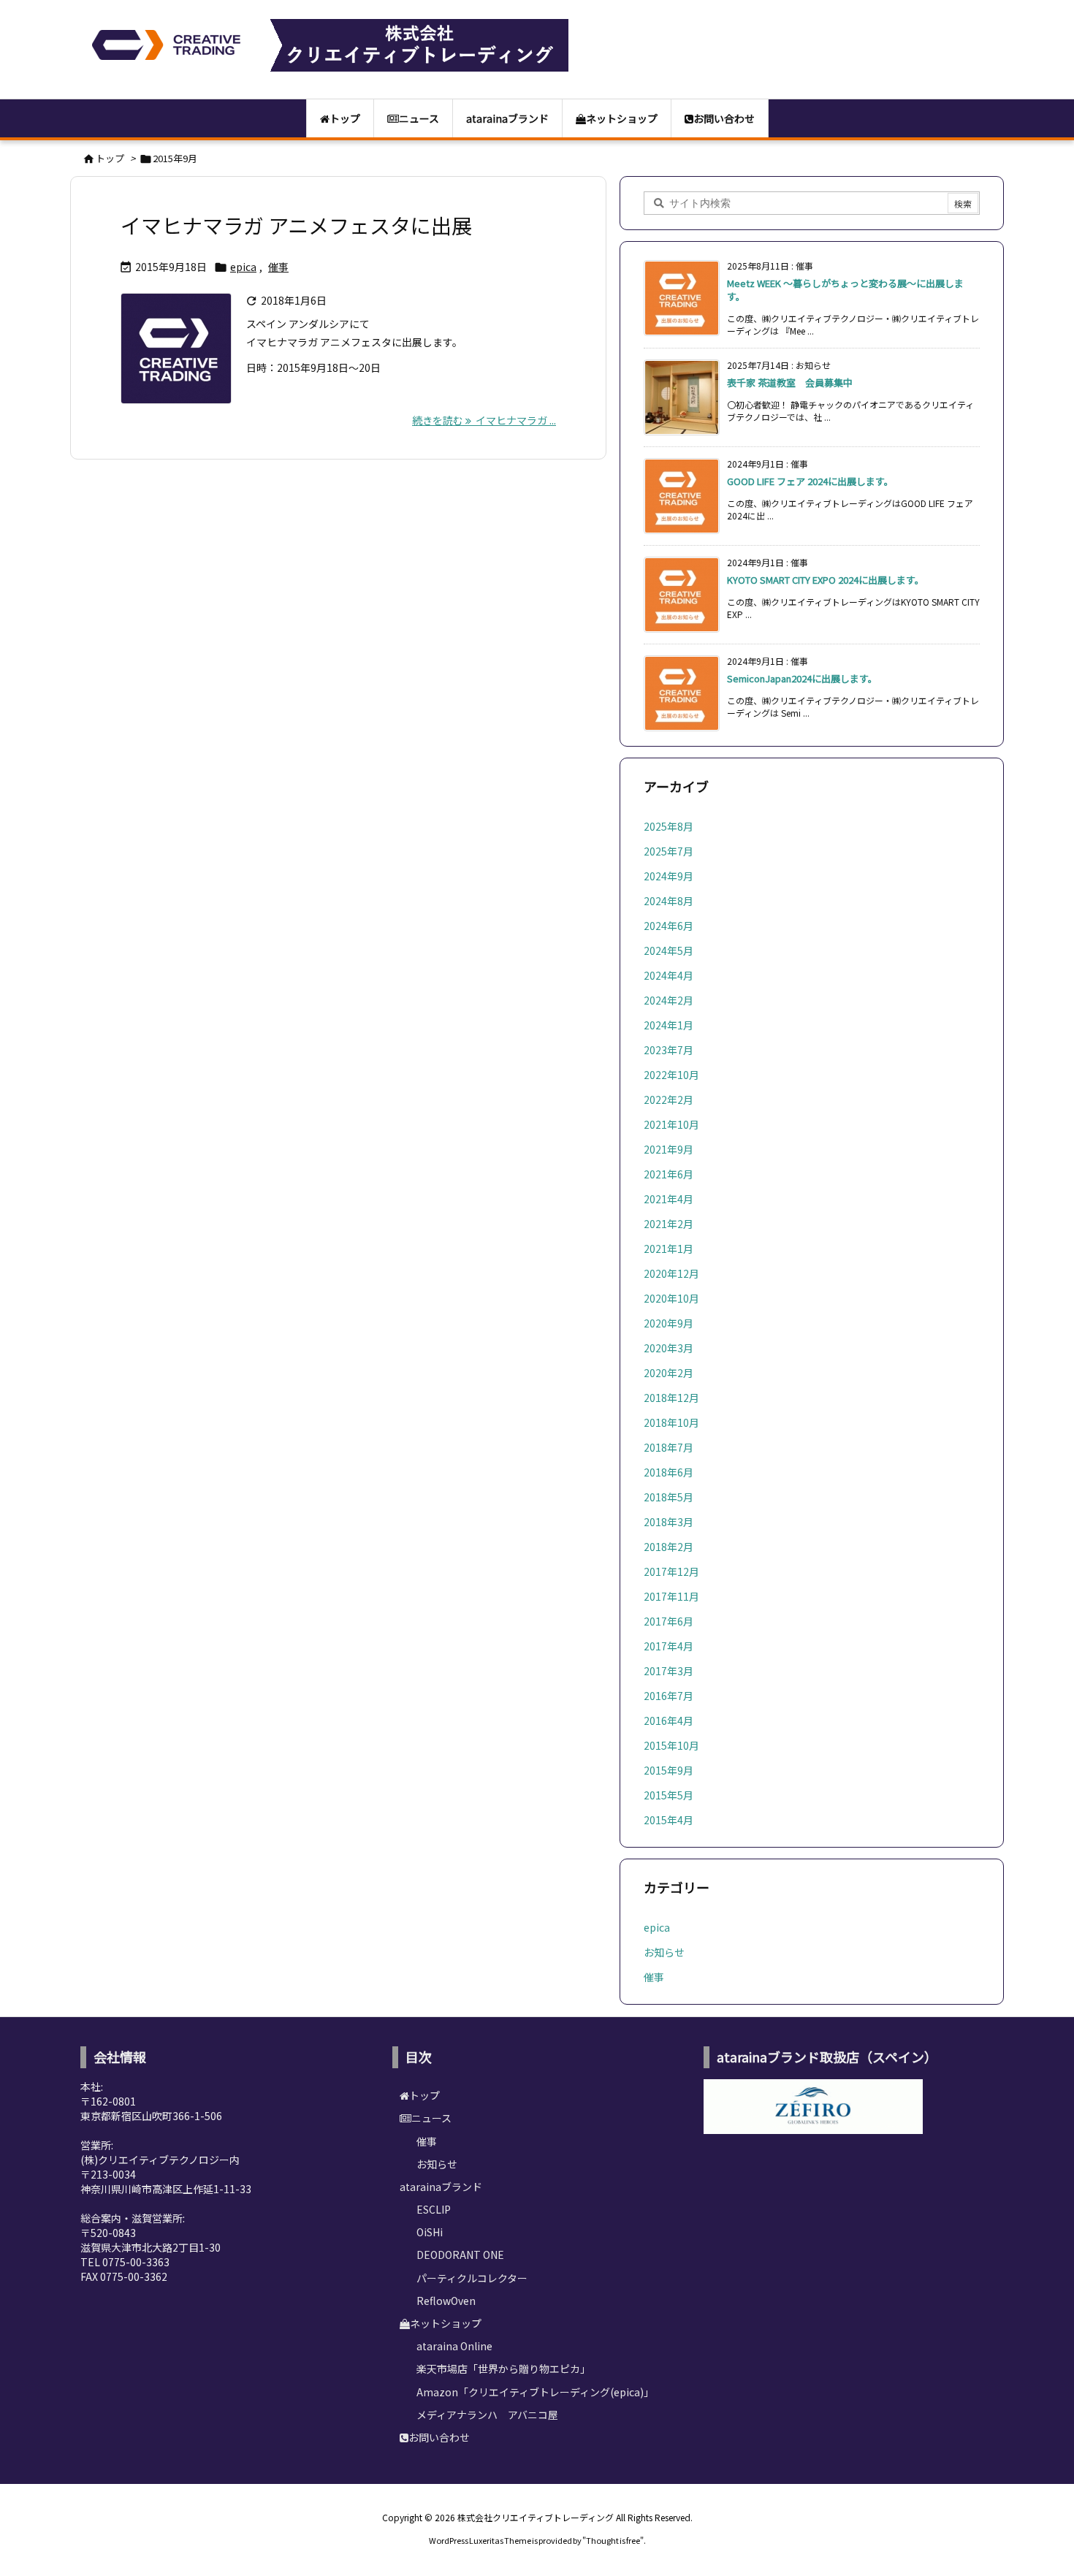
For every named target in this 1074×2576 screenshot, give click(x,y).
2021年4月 (669, 1199)
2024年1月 (669, 1025)
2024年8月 (669, 901)
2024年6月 (669, 926)
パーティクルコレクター (472, 2278)
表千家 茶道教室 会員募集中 (790, 382)
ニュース (431, 2118)
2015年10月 (671, 1745)
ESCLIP (434, 2209)
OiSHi (430, 2232)
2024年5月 (669, 950)
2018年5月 (669, 1497)
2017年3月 (669, 1671)
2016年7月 (669, 1696)
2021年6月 (669, 1174)
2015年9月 (669, 1770)
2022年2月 (669, 1100)
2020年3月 (669, 1348)
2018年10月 (671, 1422)
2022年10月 (671, 1075)
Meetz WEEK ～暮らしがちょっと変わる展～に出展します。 (845, 290)
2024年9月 (669, 876)
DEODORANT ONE (460, 2255)
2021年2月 (669, 1224)
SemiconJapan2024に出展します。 (802, 678)
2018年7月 (669, 1447)
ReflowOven (446, 2301)
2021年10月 (671, 1124)
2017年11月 (671, 1596)
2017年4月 (669, 1646)
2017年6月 (669, 1621)
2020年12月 (671, 1273)
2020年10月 (671, 1298)
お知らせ (664, 1952)
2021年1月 (669, 1249)
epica (243, 267)
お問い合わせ (439, 2437)
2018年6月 (669, 1472)
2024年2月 (669, 1000)
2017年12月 (671, 1571)
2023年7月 (669, 1050)
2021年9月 (669, 1149)
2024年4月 (669, 975)
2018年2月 (669, 1547)
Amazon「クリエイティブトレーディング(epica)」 (535, 2392)
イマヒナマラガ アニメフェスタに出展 (296, 225)
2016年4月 (669, 1720)
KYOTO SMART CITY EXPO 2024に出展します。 (826, 580)
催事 (278, 267)
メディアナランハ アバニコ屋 (487, 2415)
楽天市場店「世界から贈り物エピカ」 (503, 2369)
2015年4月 (669, 1820)
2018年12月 (671, 1398)
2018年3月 (669, 1522)
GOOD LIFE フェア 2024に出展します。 (810, 481)
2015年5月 (669, 1795)
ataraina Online (454, 2346)
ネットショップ (446, 2323)
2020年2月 (669, 1373)
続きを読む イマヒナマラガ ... (484, 420)
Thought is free (613, 2540)
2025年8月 (669, 826)
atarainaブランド (441, 2187)
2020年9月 (669, 1323)
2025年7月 (669, 851)
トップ (110, 158)
